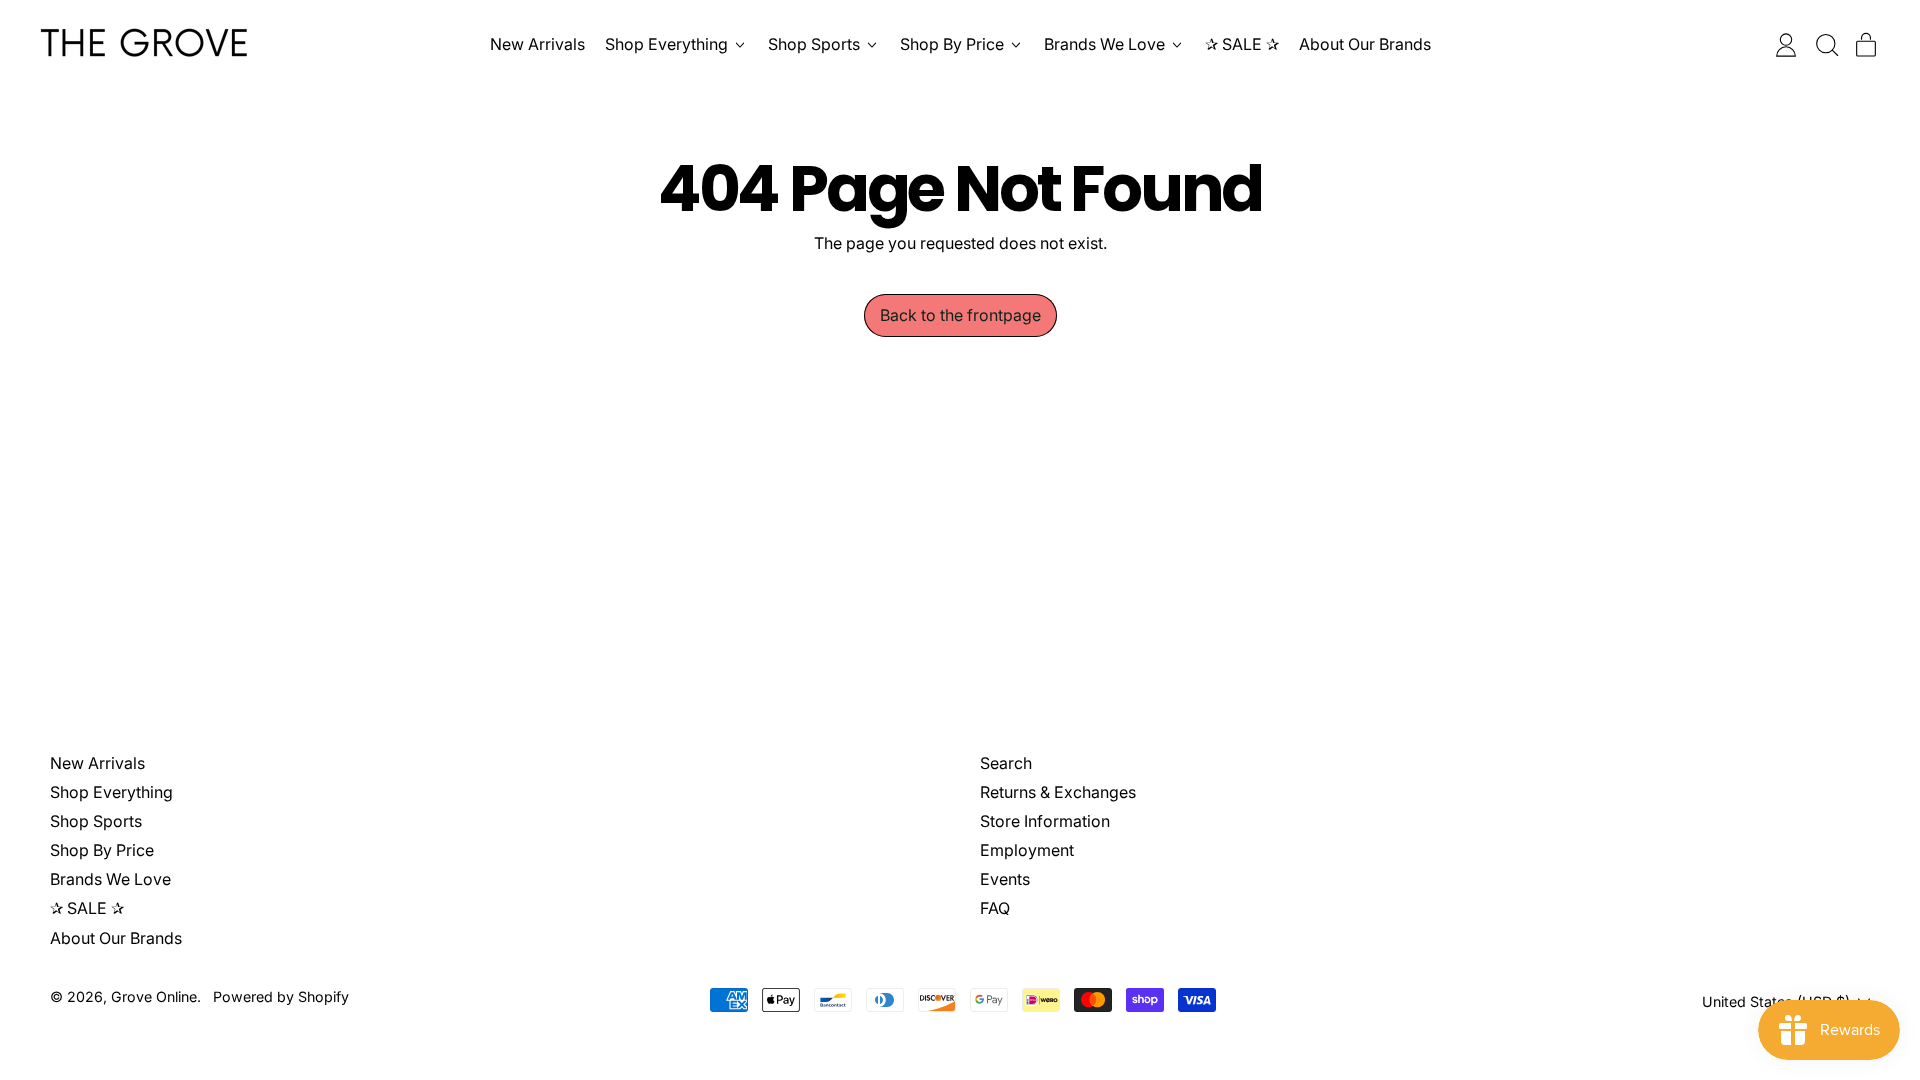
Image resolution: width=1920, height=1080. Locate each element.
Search (1006, 763)
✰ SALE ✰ (1242, 44)
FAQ (995, 908)
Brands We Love (110, 879)
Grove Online (154, 996)
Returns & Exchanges (1058, 792)
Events (1005, 879)
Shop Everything (111, 792)
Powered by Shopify (281, 996)
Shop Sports (96, 821)
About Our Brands (1365, 44)
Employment (1027, 850)
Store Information (1045, 821)
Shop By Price (102, 850)
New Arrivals (537, 44)
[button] (1826, 45)
